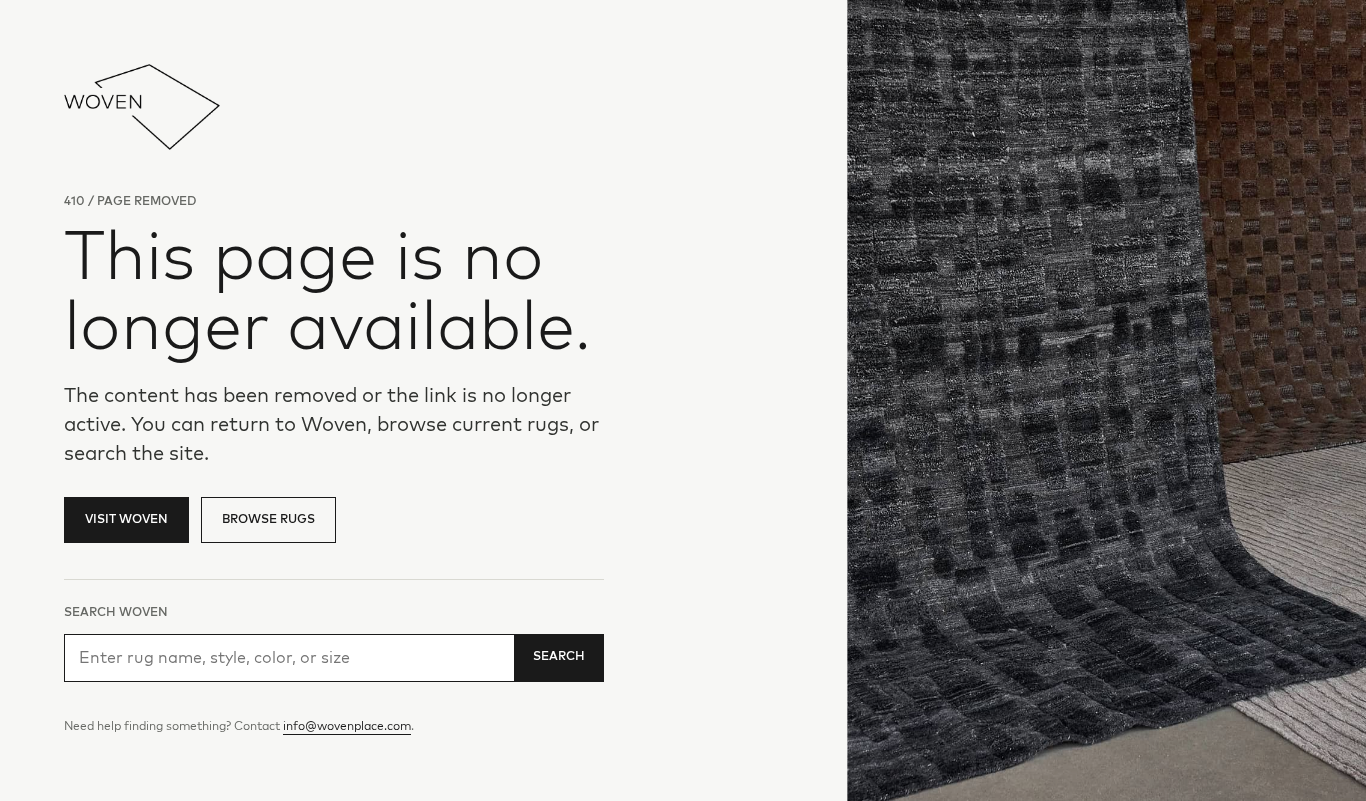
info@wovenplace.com (347, 727)
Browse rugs (268, 520)
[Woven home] (142, 107)
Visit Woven (126, 520)
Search (559, 657)
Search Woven (116, 613)
